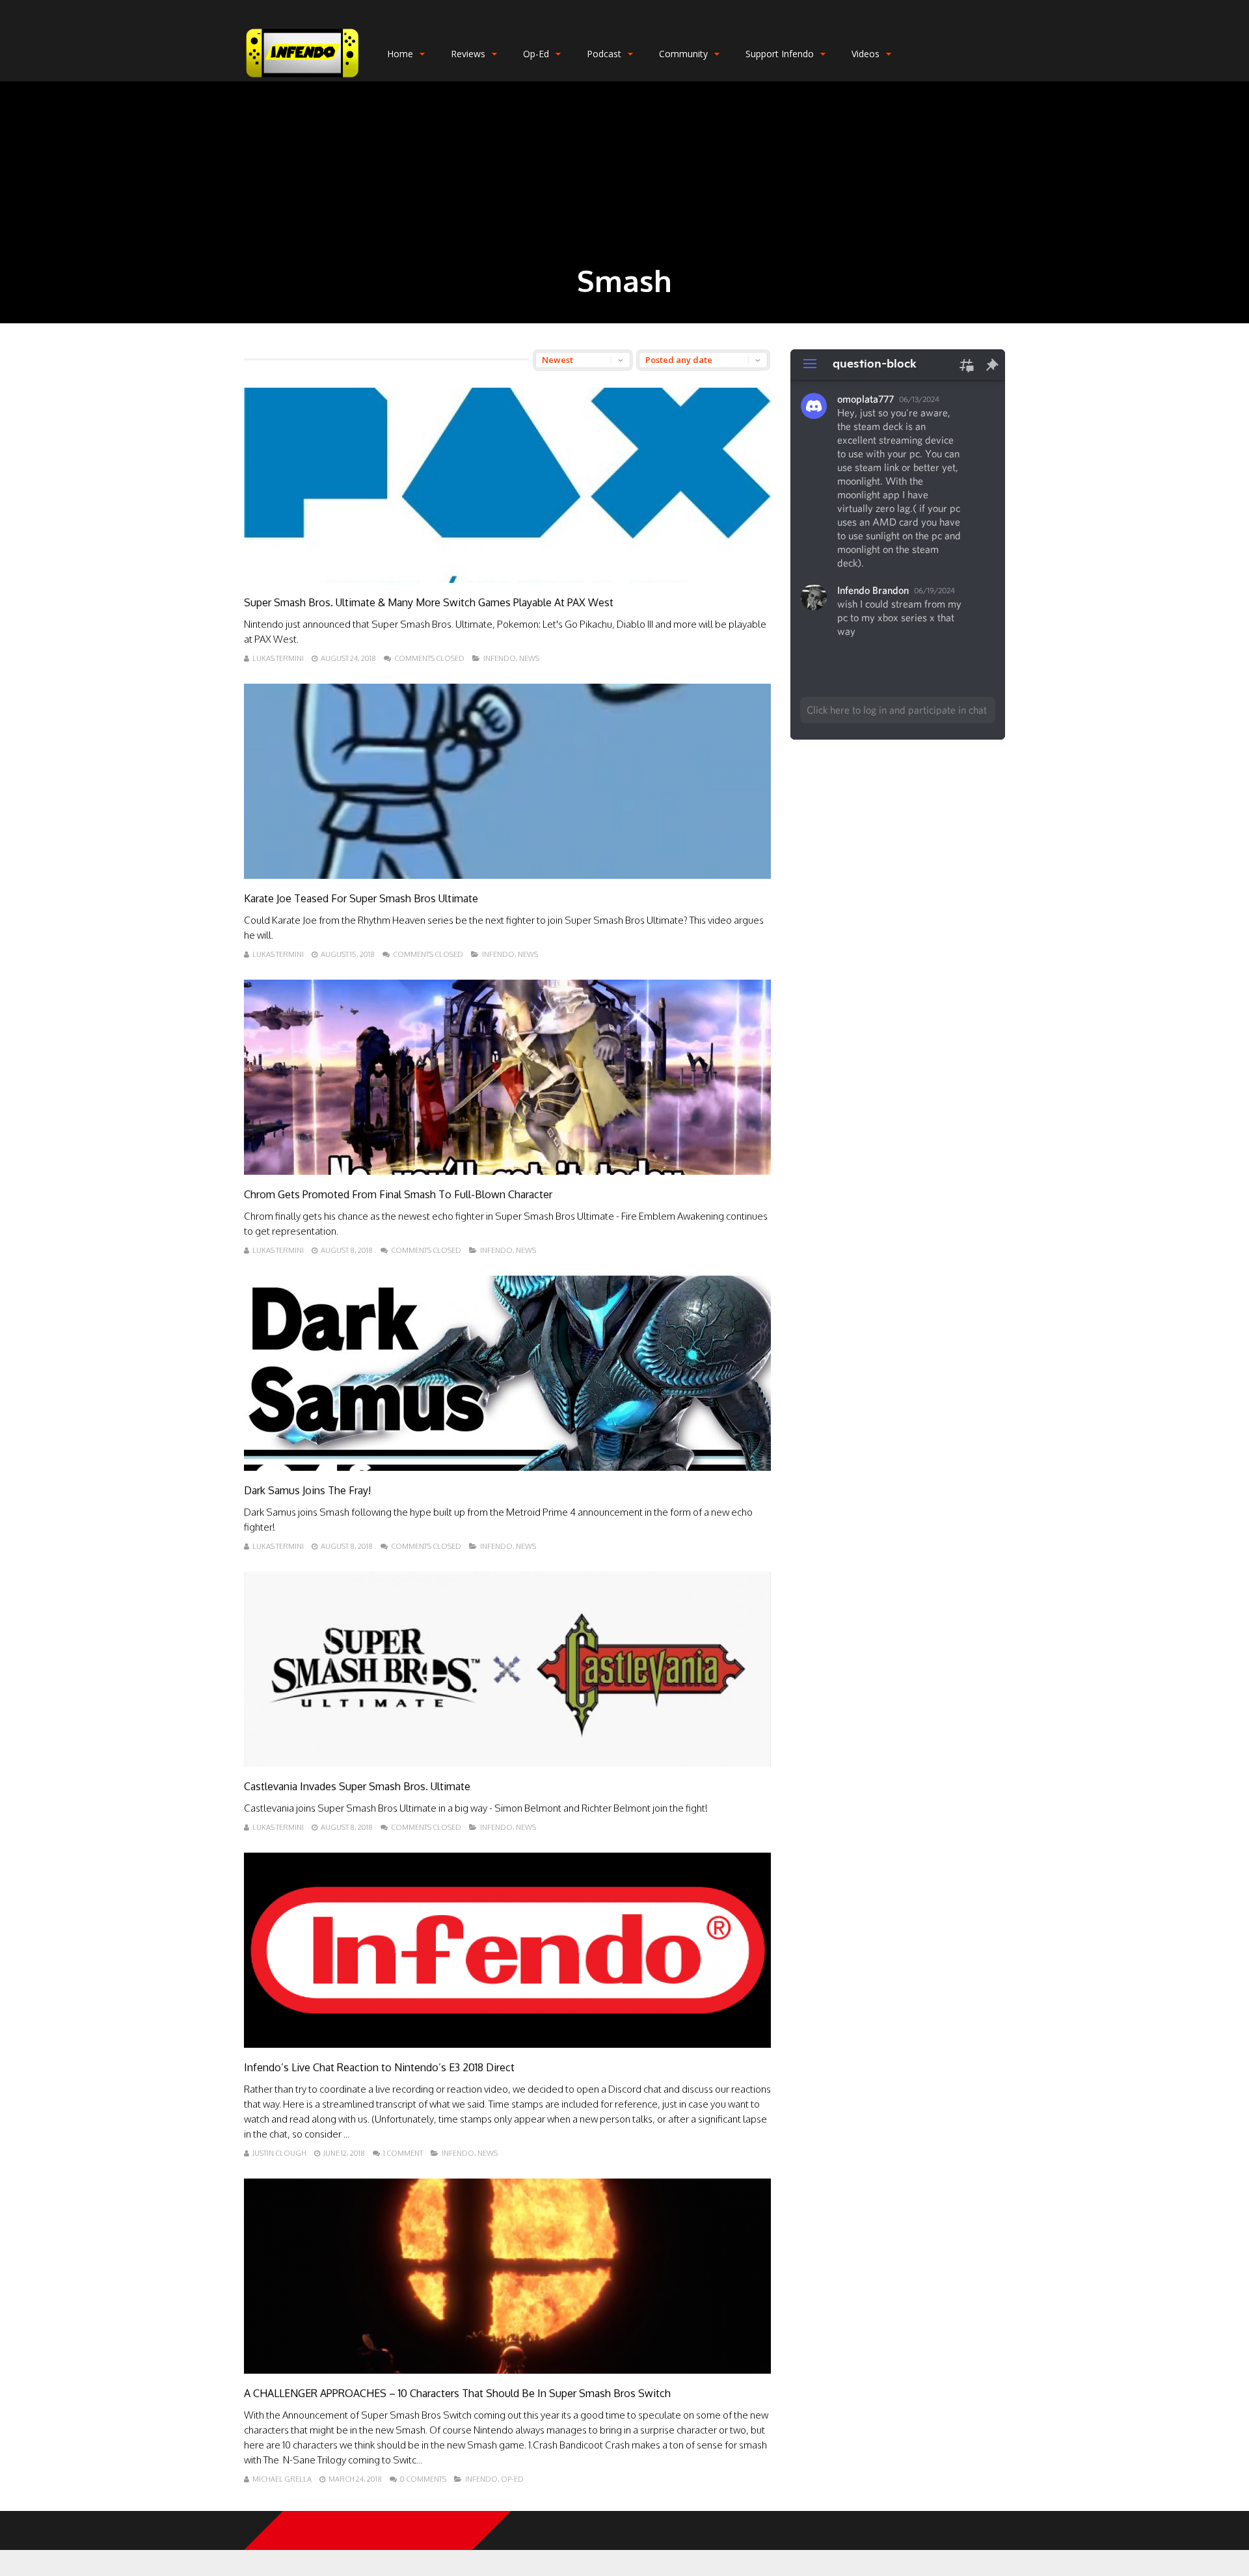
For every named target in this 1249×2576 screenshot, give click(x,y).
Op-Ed (536, 54)
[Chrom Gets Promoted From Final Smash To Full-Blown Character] (507, 1171)
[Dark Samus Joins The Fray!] (507, 1467)
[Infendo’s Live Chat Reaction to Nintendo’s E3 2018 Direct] (507, 2044)
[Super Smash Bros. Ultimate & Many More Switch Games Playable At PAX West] (507, 579)
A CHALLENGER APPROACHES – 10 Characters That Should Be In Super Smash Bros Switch (457, 2393)
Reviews (468, 54)
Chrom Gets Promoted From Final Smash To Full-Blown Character (398, 1194)
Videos (866, 54)
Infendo (500, 658)
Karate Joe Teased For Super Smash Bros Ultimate (361, 898)
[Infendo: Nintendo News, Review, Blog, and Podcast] (302, 78)
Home (400, 54)
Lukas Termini (278, 658)
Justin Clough (279, 2153)
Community (683, 54)
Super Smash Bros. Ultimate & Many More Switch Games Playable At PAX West (429, 602)
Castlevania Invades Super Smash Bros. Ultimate (357, 1786)
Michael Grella (282, 2479)
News (529, 658)
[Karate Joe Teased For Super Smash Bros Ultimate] (507, 875)
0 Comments (423, 2479)
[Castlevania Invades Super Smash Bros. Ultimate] (507, 1763)
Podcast (604, 54)
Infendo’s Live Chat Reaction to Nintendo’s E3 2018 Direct (379, 2067)
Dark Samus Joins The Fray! (307, 1490)
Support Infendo (780, 54)
